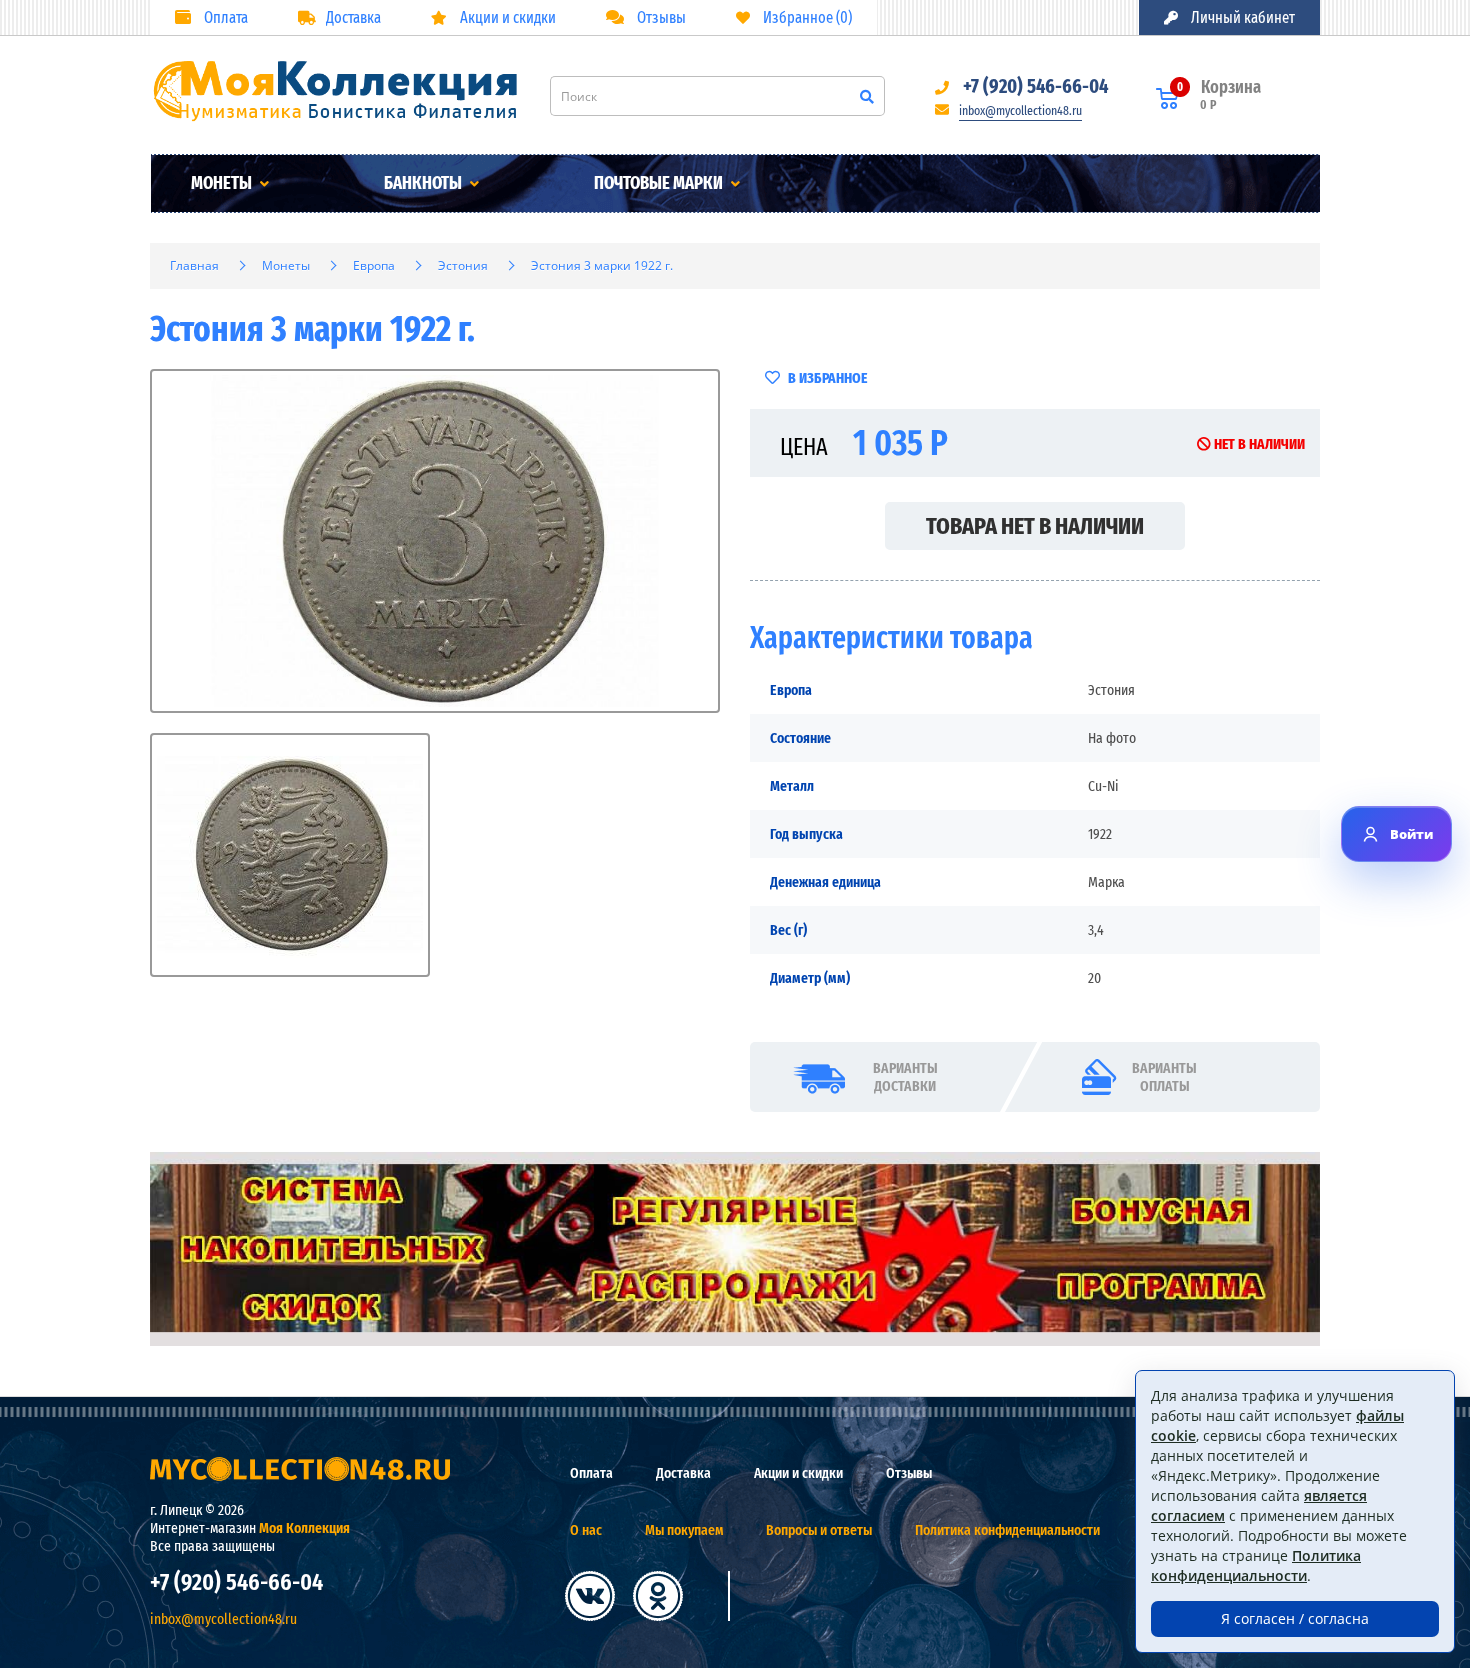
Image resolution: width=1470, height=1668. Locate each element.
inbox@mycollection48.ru (1020, 110)
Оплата (224, 17)
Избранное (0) (806, 17)
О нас (586, 1530)
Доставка (353, 17)
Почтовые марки (660, 183)
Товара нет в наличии (1035, 526)
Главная (194, 265)
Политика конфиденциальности (1007, 1530)
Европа (374, 265)
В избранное (826, 378)
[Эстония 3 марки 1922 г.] (435, 541)
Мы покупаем (684, 1530)
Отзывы (660, 17)
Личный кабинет (1241, 17)
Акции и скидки (506, 17)
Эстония (463, 265)
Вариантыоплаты (1164, 1077)
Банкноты (424, 183)
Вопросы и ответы (819, 1530)
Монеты (223, 183)
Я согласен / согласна (1295, 1618)
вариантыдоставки (905, 1077)
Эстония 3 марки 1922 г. (602, 265)
